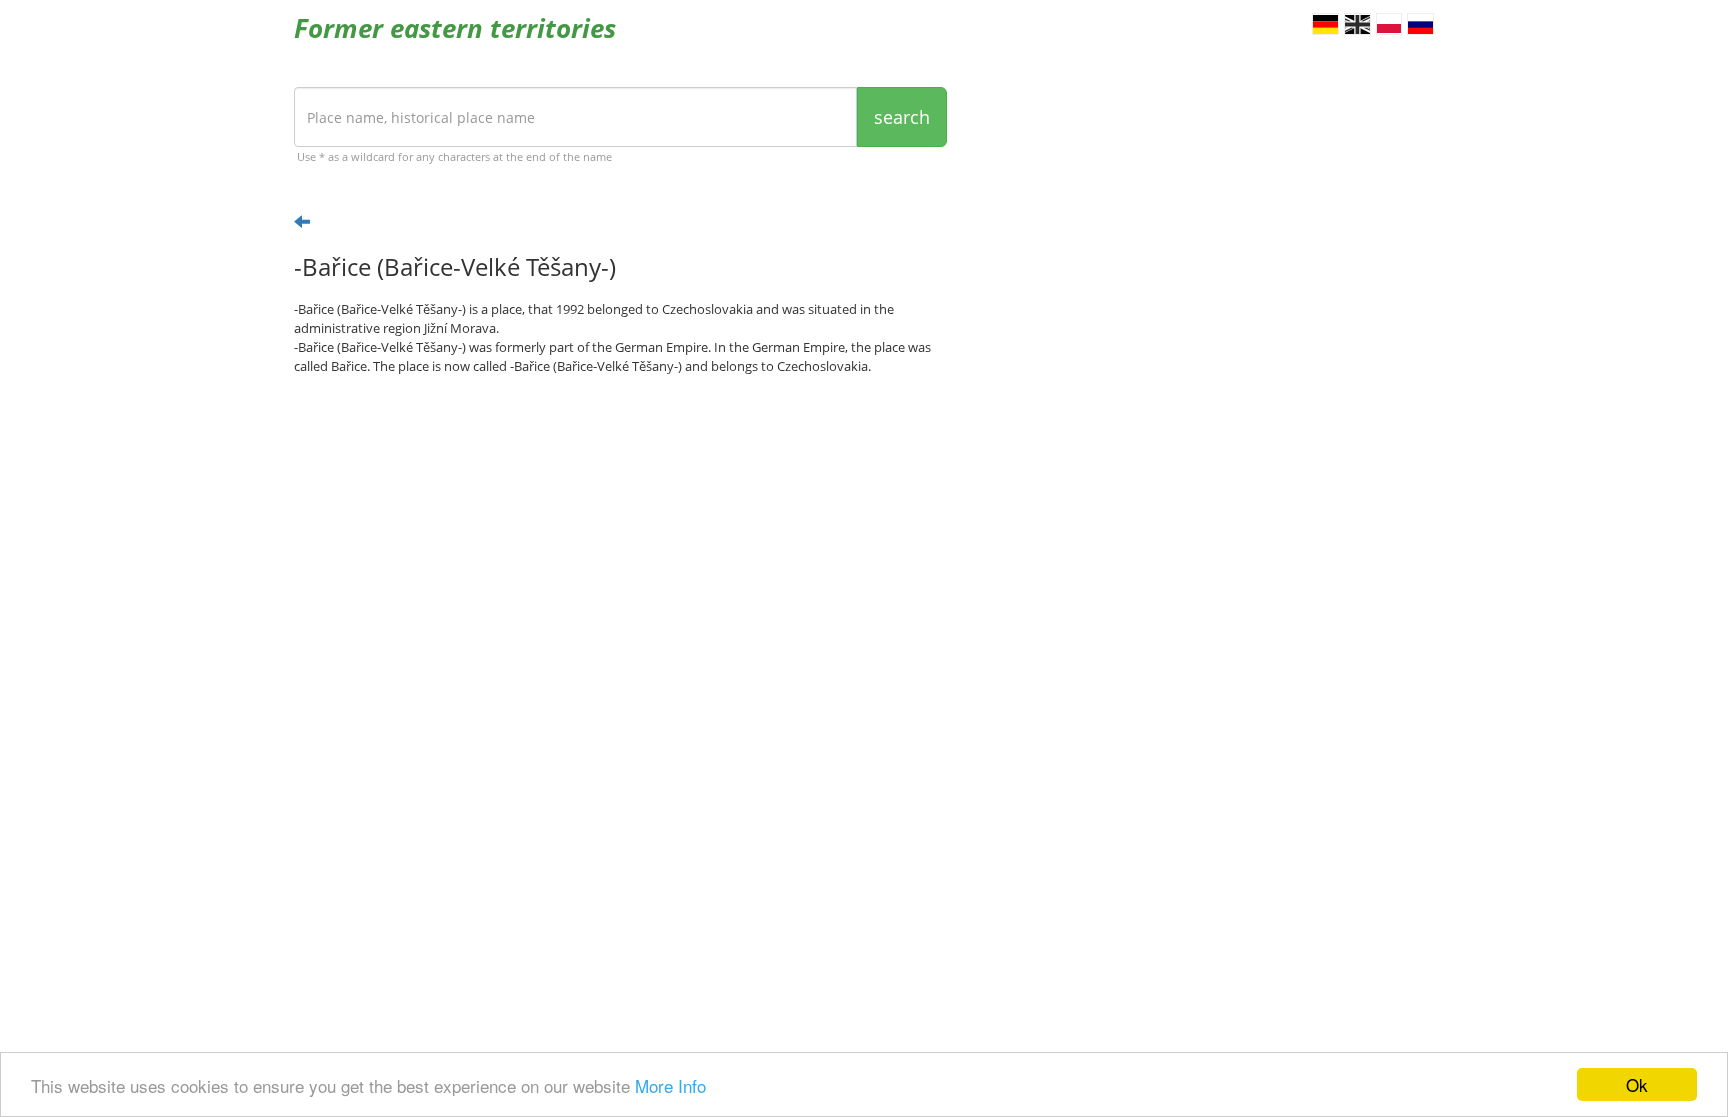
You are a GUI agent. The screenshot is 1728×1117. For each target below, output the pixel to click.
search (902, 117)
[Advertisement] (620, 546)
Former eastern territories (455, 28)
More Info (670, 1085)
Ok (1637, 1084)
